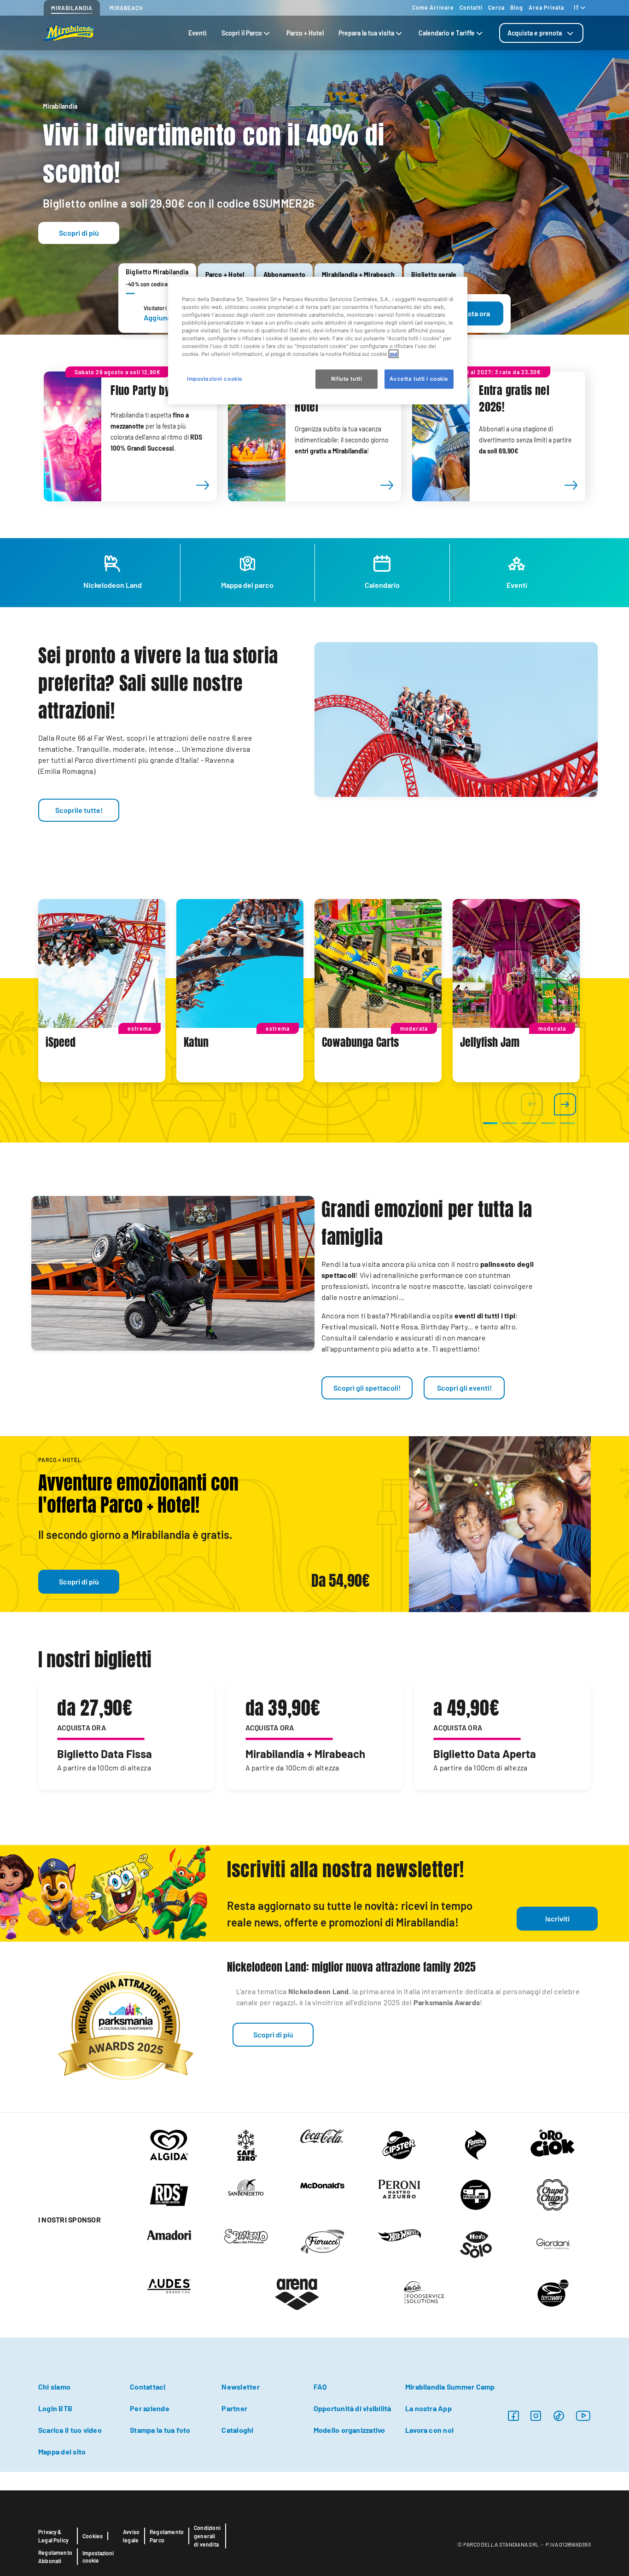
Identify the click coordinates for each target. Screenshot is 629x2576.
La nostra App (428, 2408)
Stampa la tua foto (160, 2430)
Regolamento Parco (167, 2536)
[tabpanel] (102, 991)
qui (393, 354)
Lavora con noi (429, 2430)
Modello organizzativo (349, 2430)
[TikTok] (559, 2416)
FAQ (320, 2387)
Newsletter (240, 2387)
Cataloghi (237, 2430)
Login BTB (55, 2408)
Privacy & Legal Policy (53, 2536)
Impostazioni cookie (98, 2557)
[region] (318, 340)
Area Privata (546, 7)
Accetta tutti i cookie (419, 379)
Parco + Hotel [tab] (305, 33)
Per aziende (150, 2408)
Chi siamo (54, 2387)
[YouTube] (583, 2416)
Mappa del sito (62, 2451)
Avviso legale (131, 2536)
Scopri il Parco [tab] (242, 33)
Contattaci (148, 2387)
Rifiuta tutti (347, 379)
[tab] (541, 33)
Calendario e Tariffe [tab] (447, 33)
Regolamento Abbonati (55, 2557)
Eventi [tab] (198, 33)
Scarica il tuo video (70, 2430)
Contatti (471, 7)
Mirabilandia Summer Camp (450, 2387)
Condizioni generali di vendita (207, 2536)
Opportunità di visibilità (352, 2408)
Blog (517, 7)
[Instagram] (513, 2416)
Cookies (93, 2536)
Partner (234, 2408)
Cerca (496, 7)
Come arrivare (433, 7)
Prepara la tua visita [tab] (366, 33)
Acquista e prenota (535, 33)
